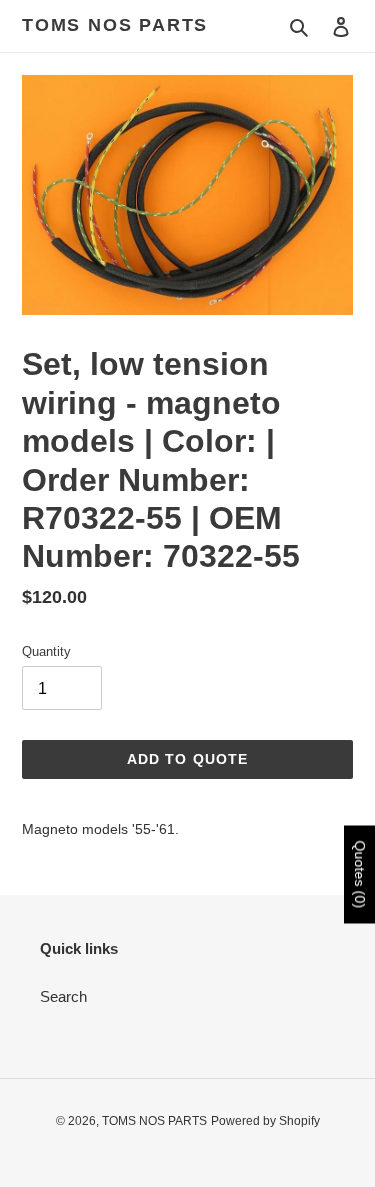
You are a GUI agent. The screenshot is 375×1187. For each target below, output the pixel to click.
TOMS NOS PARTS (115, 25)
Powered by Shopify (265, 1121)
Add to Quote (187, 759)
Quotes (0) (360, 875)
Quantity (46, 651)
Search (63, 996)
